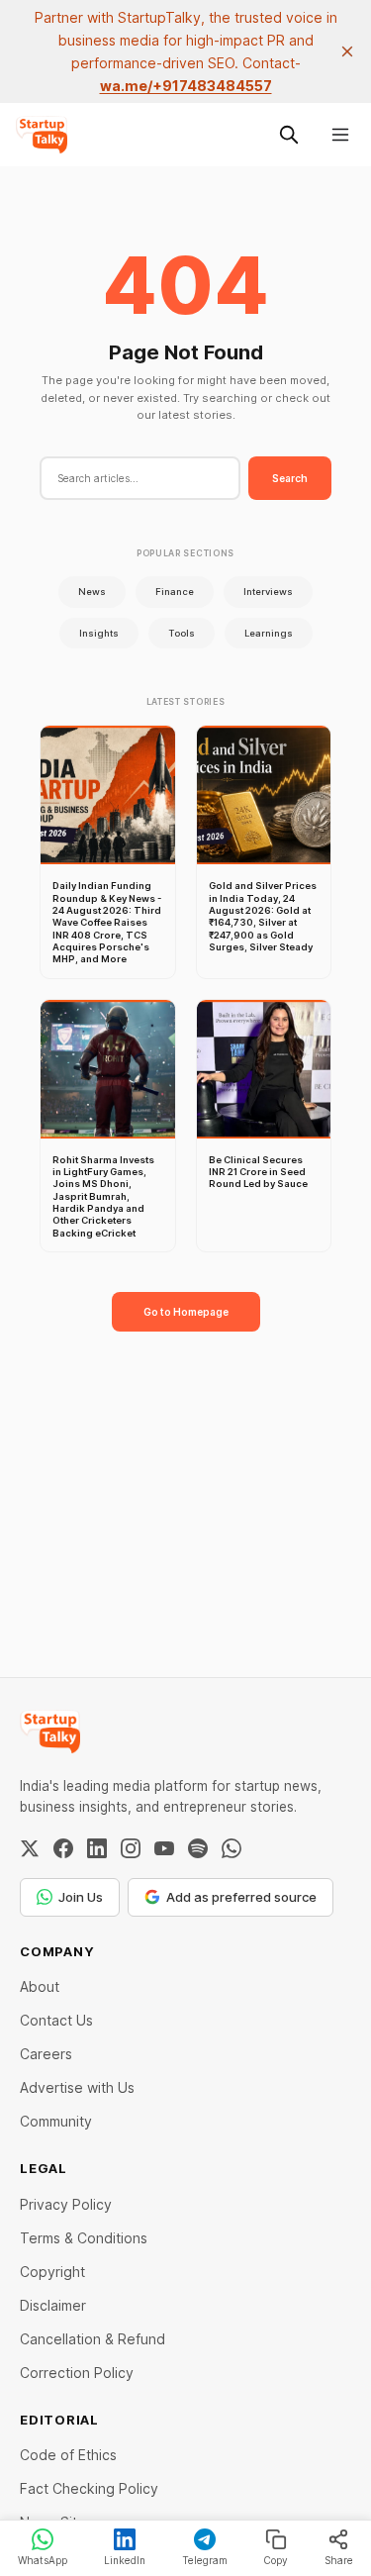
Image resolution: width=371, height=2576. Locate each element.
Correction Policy (77, 2373)
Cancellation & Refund (93, 2339)
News (92, 592)
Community (56, 2121)
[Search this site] (289, 135)
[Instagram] (131, 1848)
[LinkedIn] (97, 1848)
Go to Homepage (186, 1312)
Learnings (269, 633)
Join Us (81, 1897)
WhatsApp (43, 2560)
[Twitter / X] (30, 1848)
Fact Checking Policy (89, 2488)
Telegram (205, 2560)
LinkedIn (125, 2560)
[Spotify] (198, 1848)
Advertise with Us (77, 2087)
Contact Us (56, 2020)
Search (290, 478)
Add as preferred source (241, 1897)
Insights (99, 633)
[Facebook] (63, 1848)
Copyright (52, 2272)
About (40, 1986)
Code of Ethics (68, 2455)
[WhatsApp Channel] (232, 1848)
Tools (182, 633)
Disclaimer (53, 2305)
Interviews (268, 592)
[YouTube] (164, 1848)
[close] (347, 51)
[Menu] (340, 135)
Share (339, 2560)
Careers (46, 2054)
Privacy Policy (66, 2204)
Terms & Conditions (84, 2238)
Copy (276, 2560)
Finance (175, 592)
